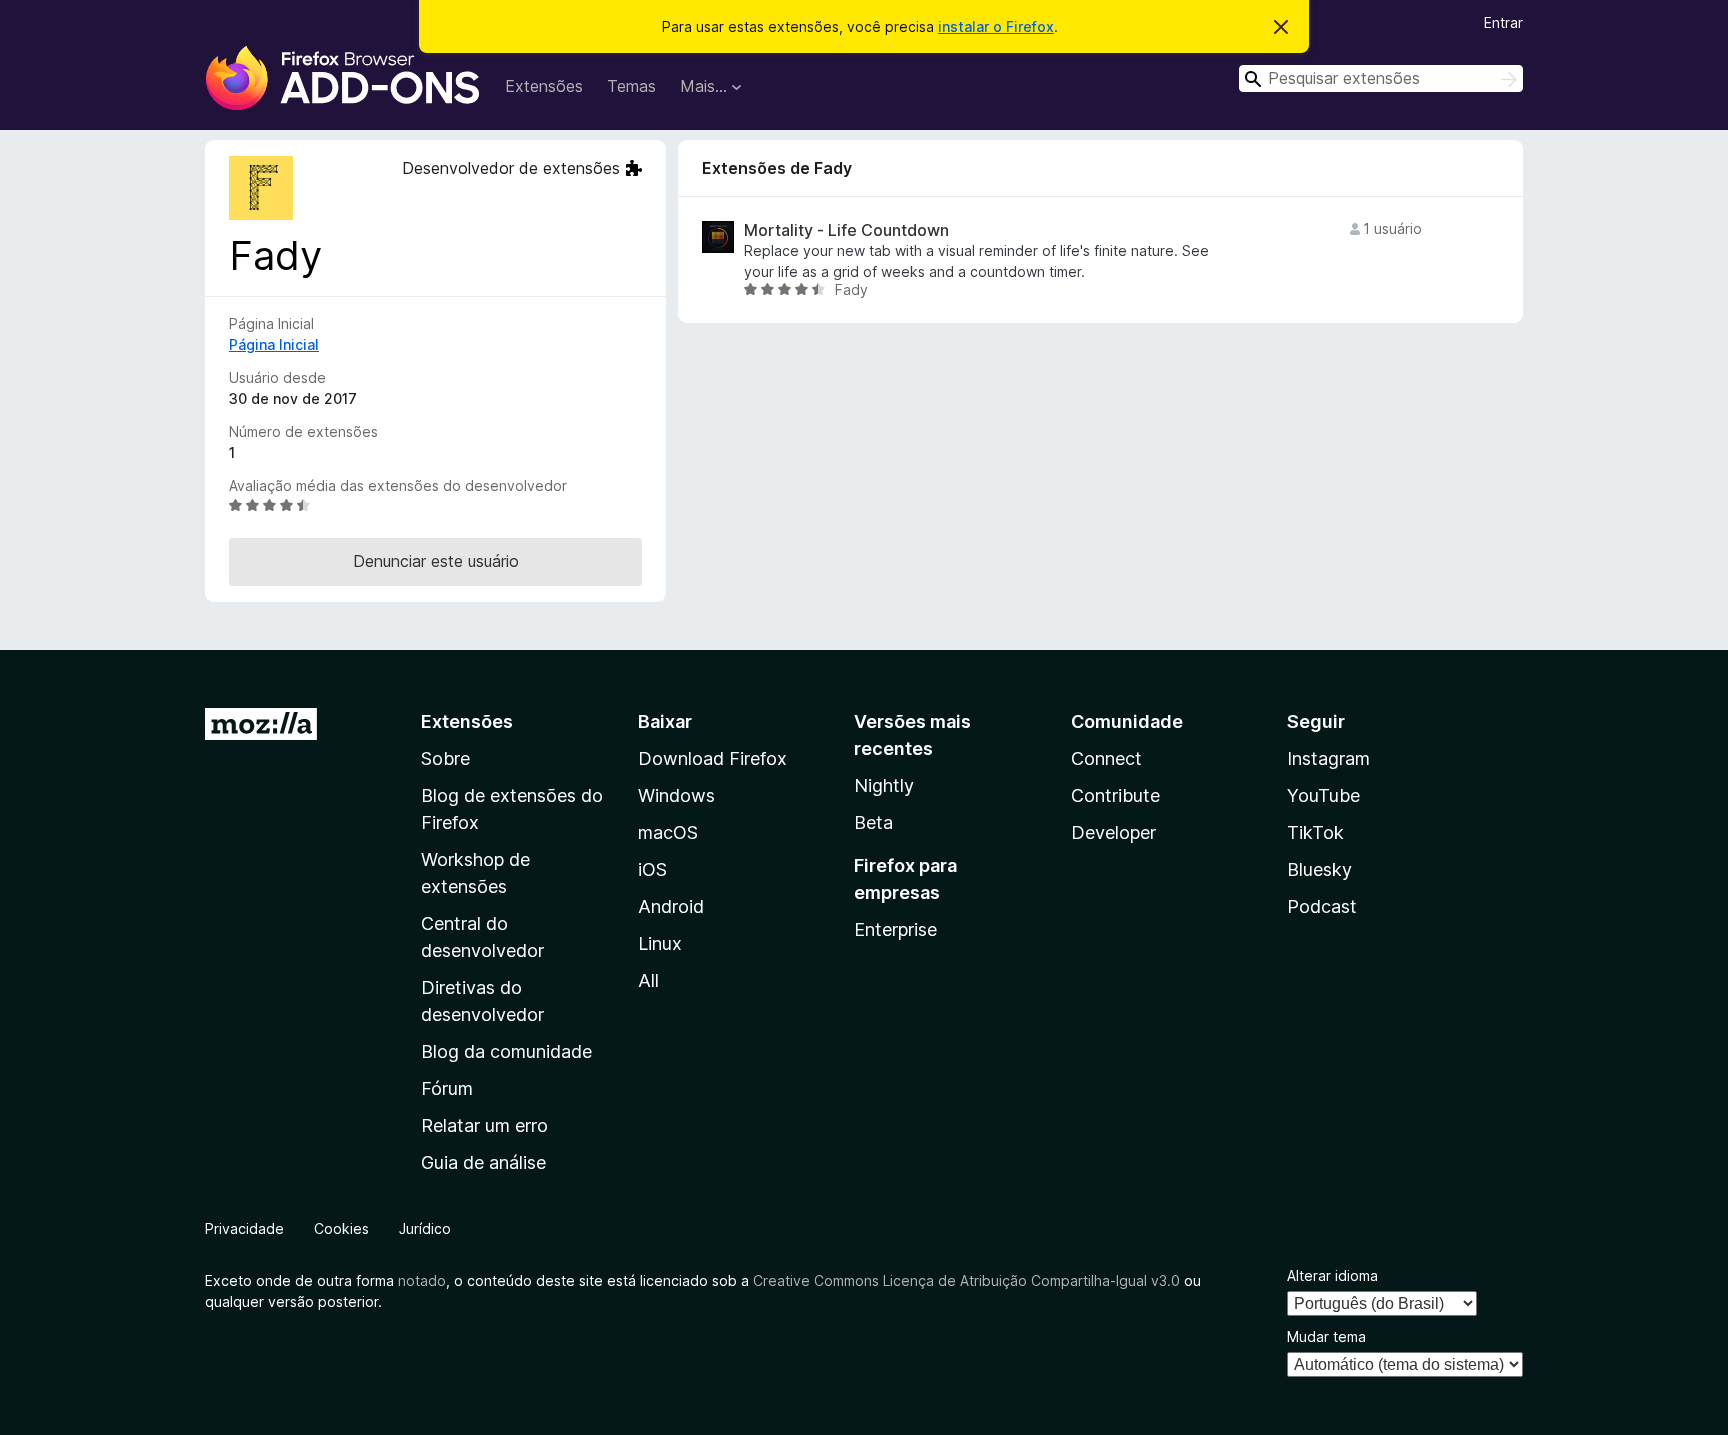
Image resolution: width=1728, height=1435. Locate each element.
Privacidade (244, 1228)
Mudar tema (1326, 1336)
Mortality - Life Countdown (846, 230)
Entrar (1503, 22)
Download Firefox (712, 758)
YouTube (1323, 795)
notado (422, 1280)
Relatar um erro (484, 1125)
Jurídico (425, 1228)
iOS (652, 869)
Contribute (1115, 795)
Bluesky (1319, 869)
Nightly (884, 785)
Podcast (1322, 906)
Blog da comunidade (506, 1051)
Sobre (445, 758)
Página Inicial (274, 344)
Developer (1113, 832)
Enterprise (895, 929)
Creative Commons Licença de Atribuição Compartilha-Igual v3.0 (968, 1280)
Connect (1106, 758)
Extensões (544, 86)
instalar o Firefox (996, 26)
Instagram (1328, 758)
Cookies (341, 1228)
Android (671, 906)
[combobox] (1381, 78)
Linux (660, 943)
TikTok (1315, 832)
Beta (873, 822)
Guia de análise (483, 1162)
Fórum (447, 1088)
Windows (676, 795)
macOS (668, 832)
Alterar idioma (1332, 1275)
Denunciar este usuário (436, 561)
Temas (631, 86)
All (648, 980)
